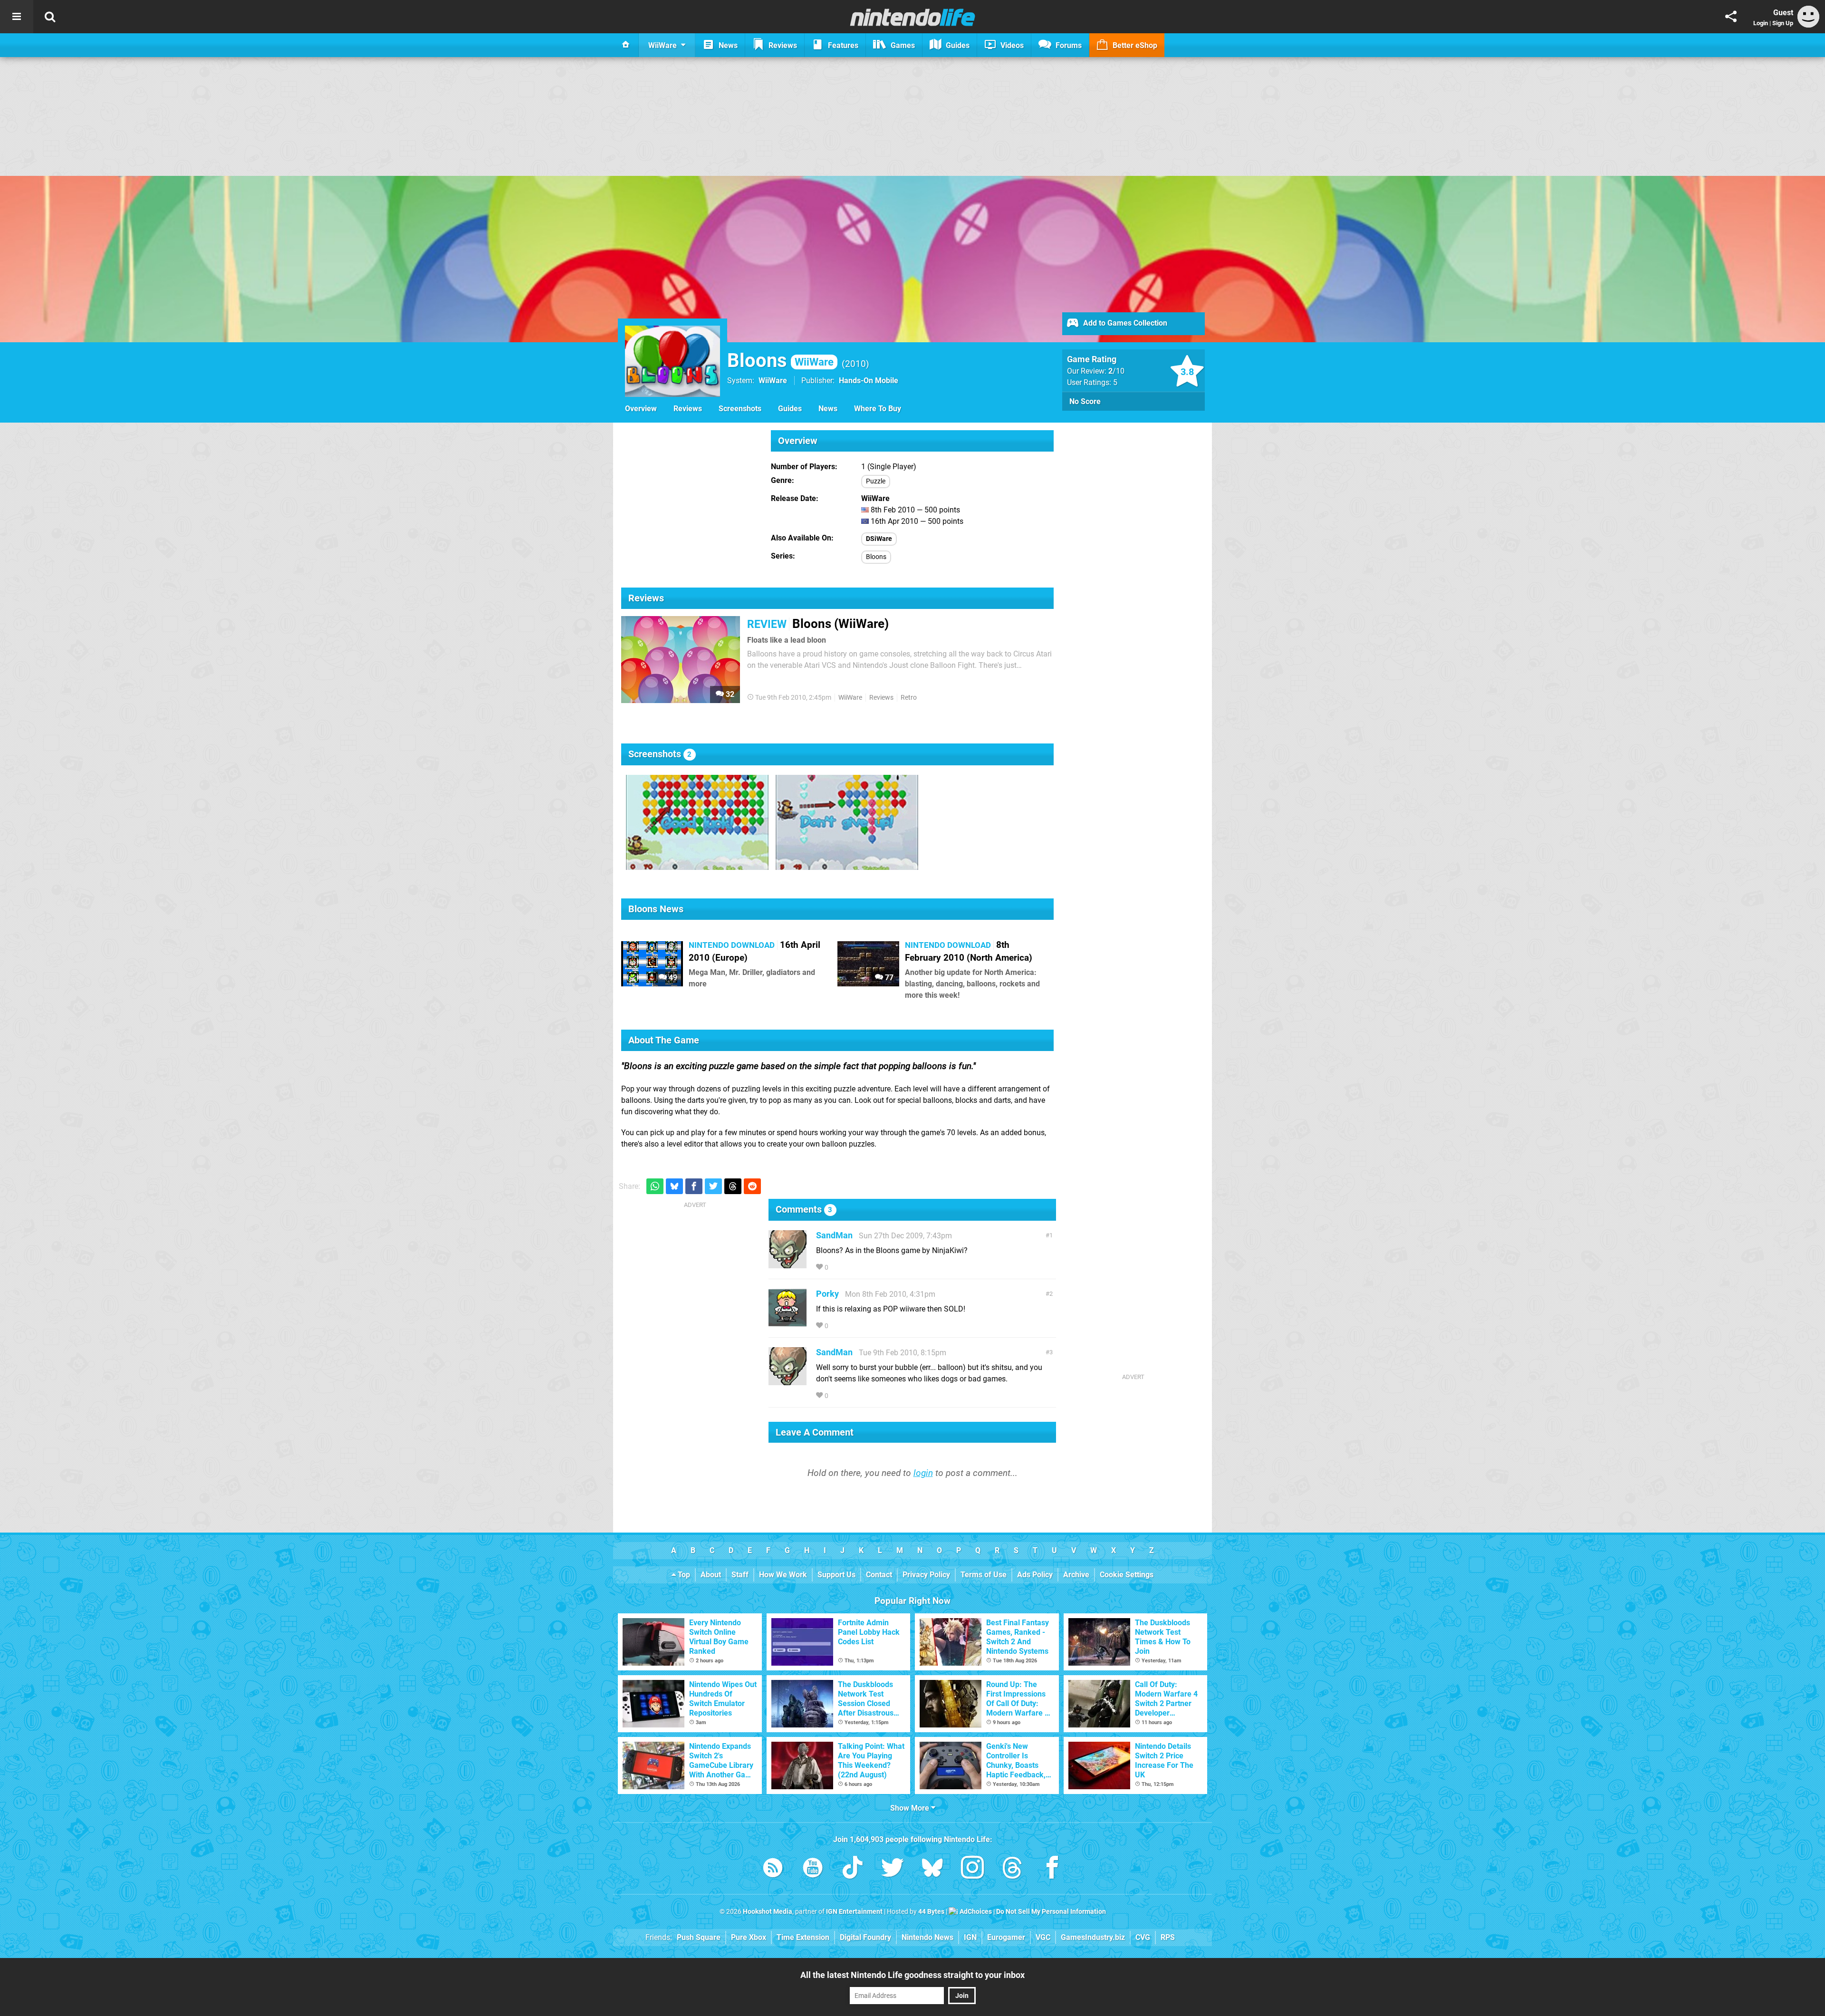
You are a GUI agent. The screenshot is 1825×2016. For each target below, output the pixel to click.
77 (888, 978)
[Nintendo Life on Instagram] (972, 1869)
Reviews (688, 409)
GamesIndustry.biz (1093, 1937)
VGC (1043, 1937)
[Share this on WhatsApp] (655, 1186)
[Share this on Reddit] (752, 1186)
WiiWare (773, 381)
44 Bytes (931, 1912)
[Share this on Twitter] (713, 1186)
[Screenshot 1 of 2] (697, 822)
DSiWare (879, 539)
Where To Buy (878, 409)
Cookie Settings (1127, 1575)
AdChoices (975, 1912)
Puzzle (876, 481)
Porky (827, 1294)
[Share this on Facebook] (694, 1186)
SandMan (834, 1235)
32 (729, 694)
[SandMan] (788, 1264)
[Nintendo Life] (913, 17)
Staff (740, 1575)
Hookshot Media (768, 1912)
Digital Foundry (865, 1937)
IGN (970, 1937)
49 (672, 978)
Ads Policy (1035, 1575)
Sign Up (1783, 23)
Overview (641, 409)
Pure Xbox (749, 1937)
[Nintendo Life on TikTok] (853, 1869)
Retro (909, 698)
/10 (1116, 371)
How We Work (783, 1575)
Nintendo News (927, 1937)
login (923, 1473)
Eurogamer (1006, 1937)
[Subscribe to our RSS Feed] (773, 1869)
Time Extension (803, 1937)
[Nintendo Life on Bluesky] (932, 1869)
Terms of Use (984, 1575)
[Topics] (17, 17)
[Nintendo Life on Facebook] (1052, 1869)
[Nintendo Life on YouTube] (813, 1869)
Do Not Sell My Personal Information (1051, 1912)
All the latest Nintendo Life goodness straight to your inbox (912, 1975)
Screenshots (740, 409)
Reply (845, 1268)
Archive (1076, 1575)
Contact (879, 1575)
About (711, 1575)
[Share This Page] (1731, 17)
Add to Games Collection (1124, 323)
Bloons (780, 361)
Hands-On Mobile (869, 381)
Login (1761, 23)
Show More (911, 1808)
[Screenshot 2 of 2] (847, 822)
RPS (1168, 1937)
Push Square (699, 1937)
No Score (1085, 401)
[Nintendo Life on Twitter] (893, 1869)
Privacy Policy (926, 1575)
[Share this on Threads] (733, 1186)
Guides (790, 409)
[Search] (50, 17)
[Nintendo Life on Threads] (1012, 1869)
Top (683, 1575)
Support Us (836, 1575)
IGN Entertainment (854, 1912)
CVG (1143, 1937)
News (828, 409)
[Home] (626, 45)
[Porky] (788, 1322)
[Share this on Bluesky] (674, 1186)
